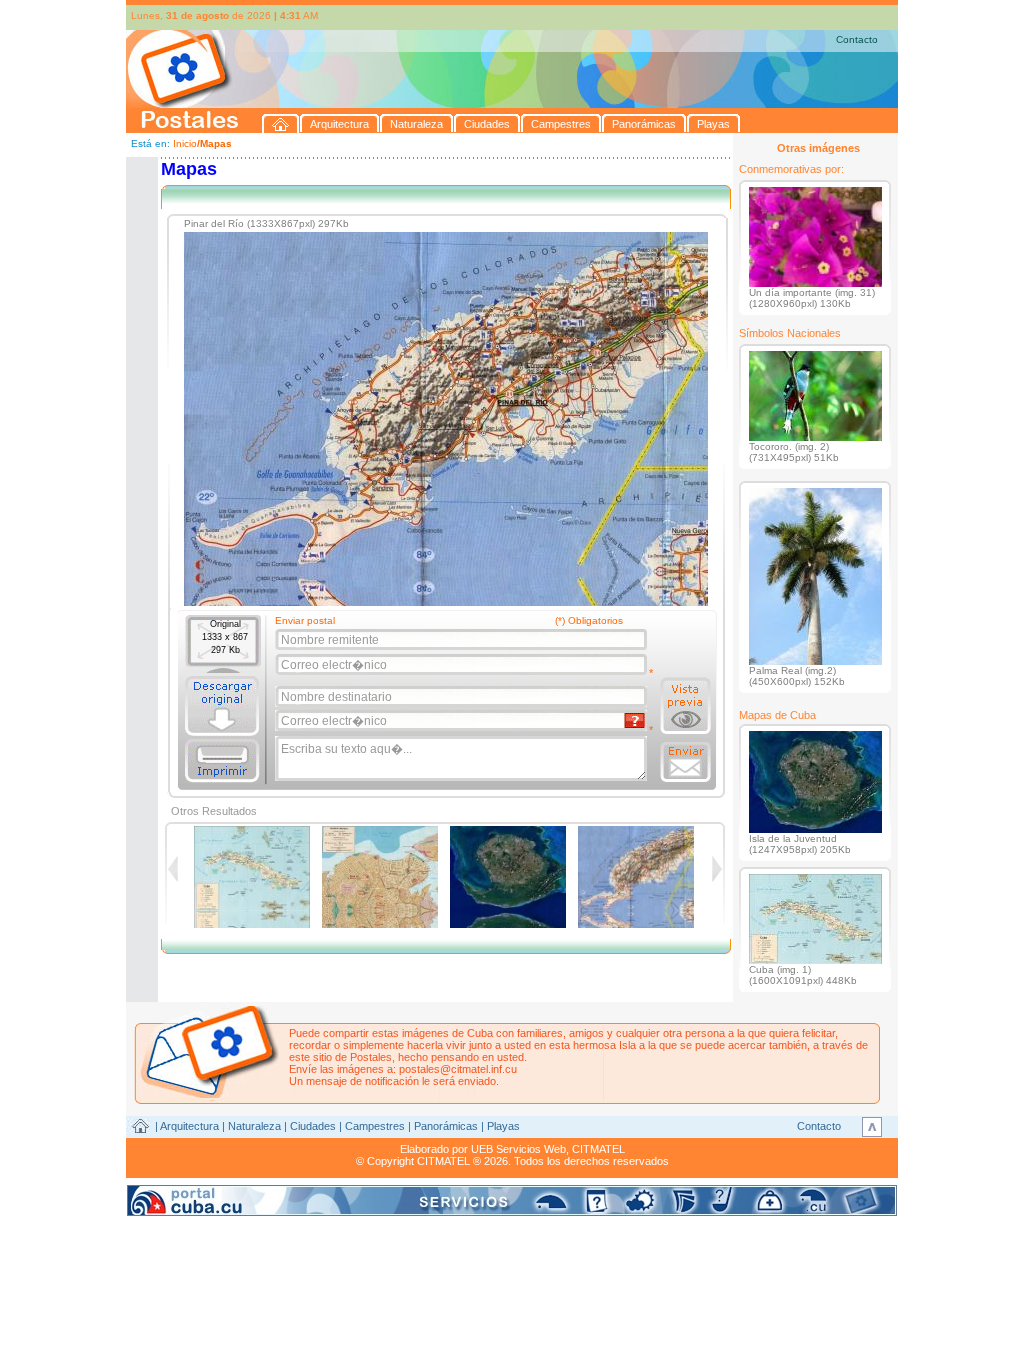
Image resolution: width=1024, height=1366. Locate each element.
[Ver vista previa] (685, 706)
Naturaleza (254, 1126)
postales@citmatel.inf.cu (458, 1069)
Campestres (375, 1126)
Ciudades (313, 1126)
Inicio (185, 143)
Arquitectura (189, 1126)
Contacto (857, 39)
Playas (503, 1126)
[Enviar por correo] (685, 762)
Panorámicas (446, 1126)
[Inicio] (281, 123)
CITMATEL (598, 1149)
